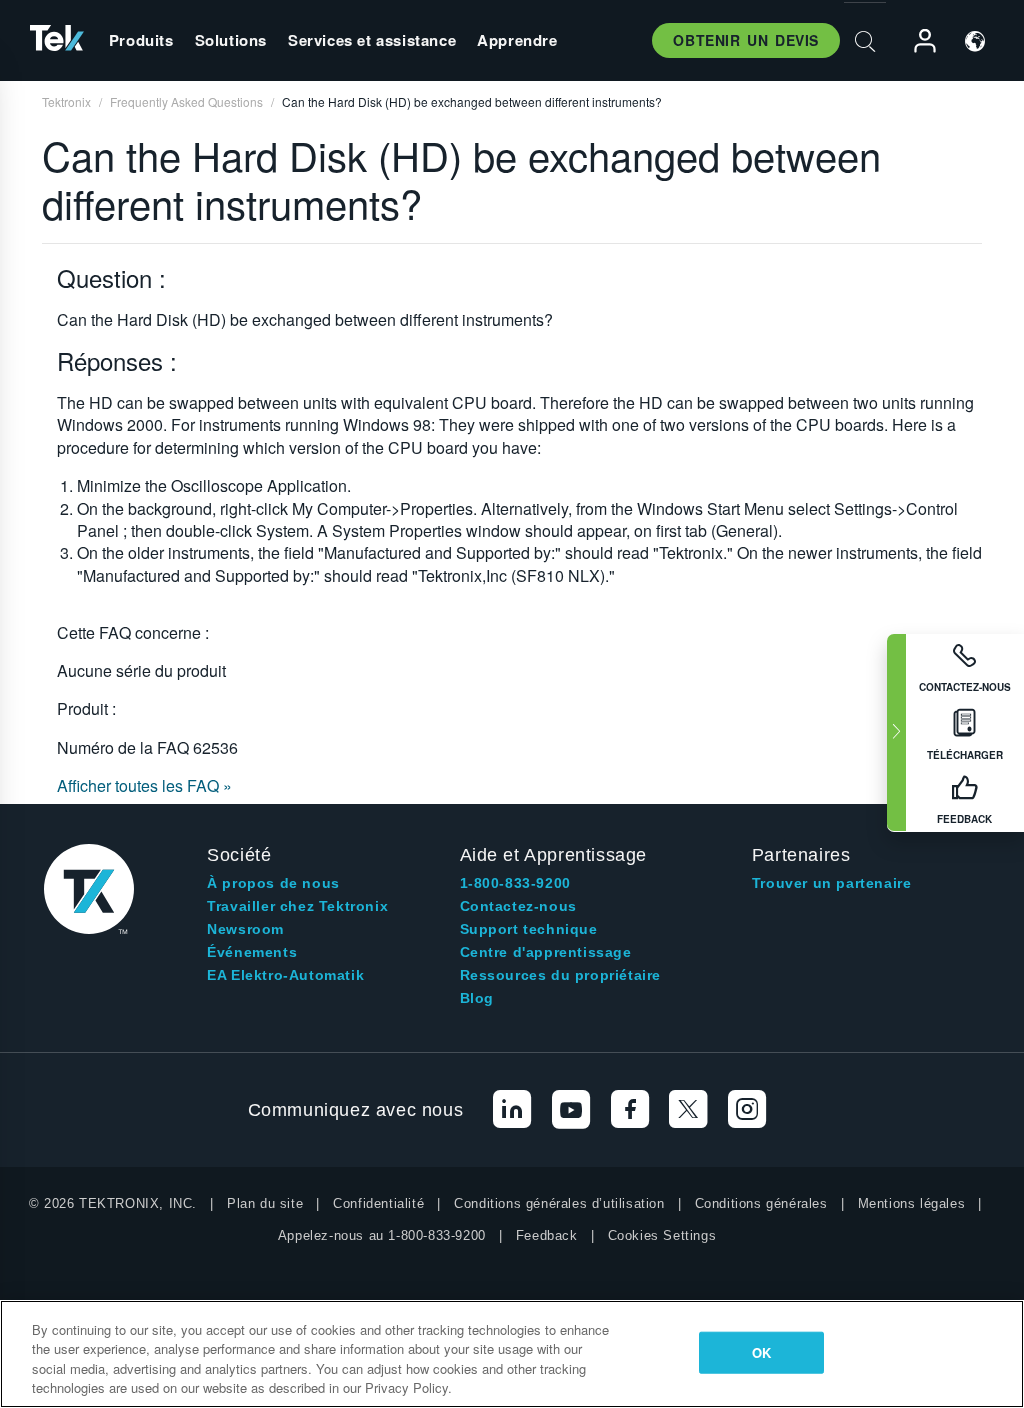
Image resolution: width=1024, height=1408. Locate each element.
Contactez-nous (518, 906)
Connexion (916, 41)
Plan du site (265, 1203)
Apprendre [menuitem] (517, 40)
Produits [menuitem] (141, 40)
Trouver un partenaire (832, 883)
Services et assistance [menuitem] (372, 40)
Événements (252, 952)
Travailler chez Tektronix (297, 906)
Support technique (529, 929)
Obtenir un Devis (746, 40)
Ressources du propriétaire (561, 975)
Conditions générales (761, 1203)
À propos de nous (273, 883)
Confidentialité (378, 1203)
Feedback (547, 1235)
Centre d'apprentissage (546, 952)
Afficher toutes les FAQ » (144, 785)
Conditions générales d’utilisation (559, 1203)
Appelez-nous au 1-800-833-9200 (382, 1235)
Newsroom (245, 929)
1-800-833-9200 (515, 883)
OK (761, 1352)
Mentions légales (912, 1203)
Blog (477, 998)
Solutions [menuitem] (231, 40)
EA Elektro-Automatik (285, 975)
